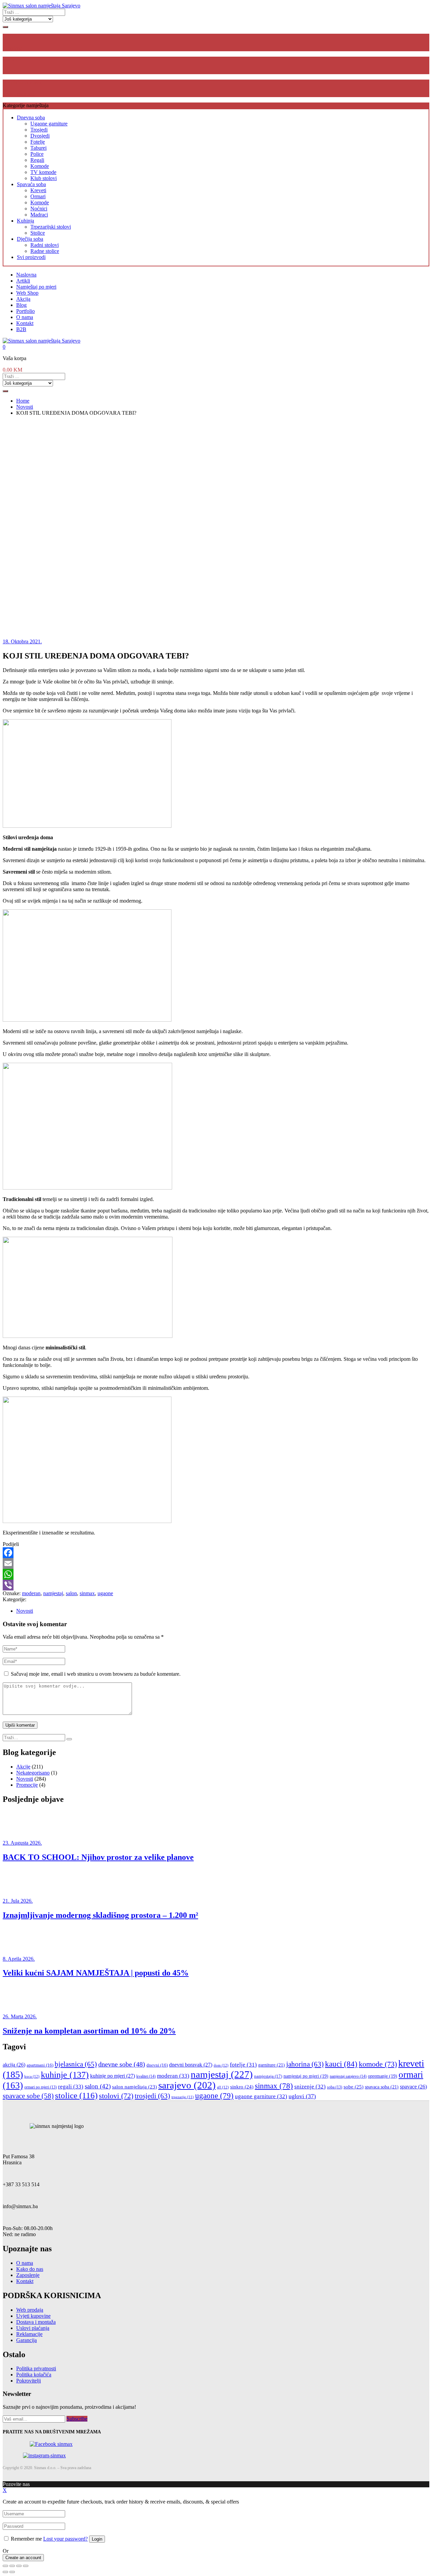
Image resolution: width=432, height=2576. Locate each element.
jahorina (305, 2064)
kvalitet (146, 2076)
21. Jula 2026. (18, 1901)
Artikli (23, 281)
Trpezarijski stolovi (51, 227)
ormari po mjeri (40, 2087)
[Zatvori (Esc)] (5, 2566)
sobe (354, 2087)
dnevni (157, 2065)
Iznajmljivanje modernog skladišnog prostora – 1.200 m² (100, 1915)
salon (71, 1593)
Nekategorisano (33, 1773)
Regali (37, 160)
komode (378, 2064)
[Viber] (216, 1585)
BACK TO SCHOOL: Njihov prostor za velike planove (98, 1857)
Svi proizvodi (31, 257)
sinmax (87, 1593)
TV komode (43, 172)
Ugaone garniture (49, 124)
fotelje (243, 2065)
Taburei (38, 148)
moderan (31, 1593)
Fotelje (38, 142)
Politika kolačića (34, 2375)
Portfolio (25, 311)
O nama (25, 317)
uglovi (302, 2096)
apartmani (40, 2065)
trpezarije (183, 2097)
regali (71, 2087)
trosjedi (152, 2096)
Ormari (38, 196)
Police (37, 154)
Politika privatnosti (36, 2368)
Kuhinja (25, 221)
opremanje (383, 2076)
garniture (272, 2065)
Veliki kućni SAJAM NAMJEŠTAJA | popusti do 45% (96, 1973)
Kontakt (25, 323)
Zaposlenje (28, 2275)
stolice (76, 2095)
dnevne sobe (122, 2064)
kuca (32, 2076)
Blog (21, 305)
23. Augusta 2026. (22, 1843)
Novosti (25, 1611)
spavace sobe (28, 2096)
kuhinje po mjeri (113, 2076)
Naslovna (26, 275)
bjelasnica (76, 2064)
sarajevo (187, 2085)
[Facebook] (216, 1553)
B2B (21, 329)
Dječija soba (30, 239)
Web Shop (27, 293)
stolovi (116, 2096)
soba (335, 2087)
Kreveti (38, 190)
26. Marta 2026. (20, 2016)
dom (221, 2065)
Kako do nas (30, 2269)
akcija (14, 2065)
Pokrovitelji (29, 2381)
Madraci (39, 215)
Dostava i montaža (36, 2322)
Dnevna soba (31, 118)
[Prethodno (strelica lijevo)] (5, 2572)
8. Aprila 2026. (19, 1959)
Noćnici (39, 209)
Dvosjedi (40, 136)
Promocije (27, 1785)
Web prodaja (30, 2310)
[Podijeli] (12, 2566)
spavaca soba (382, 2087)
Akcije (23, 1767)
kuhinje (65, 2075)
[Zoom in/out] (26, 2566)
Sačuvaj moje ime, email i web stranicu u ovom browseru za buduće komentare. (96, 1674)
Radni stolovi (45, 245)
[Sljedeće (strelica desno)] (12, 2572)
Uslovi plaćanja (33, 2328)
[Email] (216, 1563)
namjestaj (53, 1593)
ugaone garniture (261, 2096)
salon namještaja (134, 2087)
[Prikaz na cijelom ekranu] (19, 2566)
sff (223, 2087)
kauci (341, 2064)
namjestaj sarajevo (348, 2076)
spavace (413, 2087)
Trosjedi (39, 130)
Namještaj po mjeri (36, 287)
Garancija (26, 2340)
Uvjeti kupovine (33, 2316)
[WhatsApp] (216, 1574)
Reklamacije (29, 2334)
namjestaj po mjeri (306, 2076)
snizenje (310, 2087)
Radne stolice (45, 251)
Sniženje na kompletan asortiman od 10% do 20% (89, 2031)
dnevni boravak (191, 2065)
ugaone (105, 1593)
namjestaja (268, 2076)
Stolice (38, 233)
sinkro (242, 2087)
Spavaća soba (31, 184)
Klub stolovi (44, 178)
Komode (40, 166)
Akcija (23, 299)
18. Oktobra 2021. (22, 641)
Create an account (23, 2558)
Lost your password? (65, 2539)
